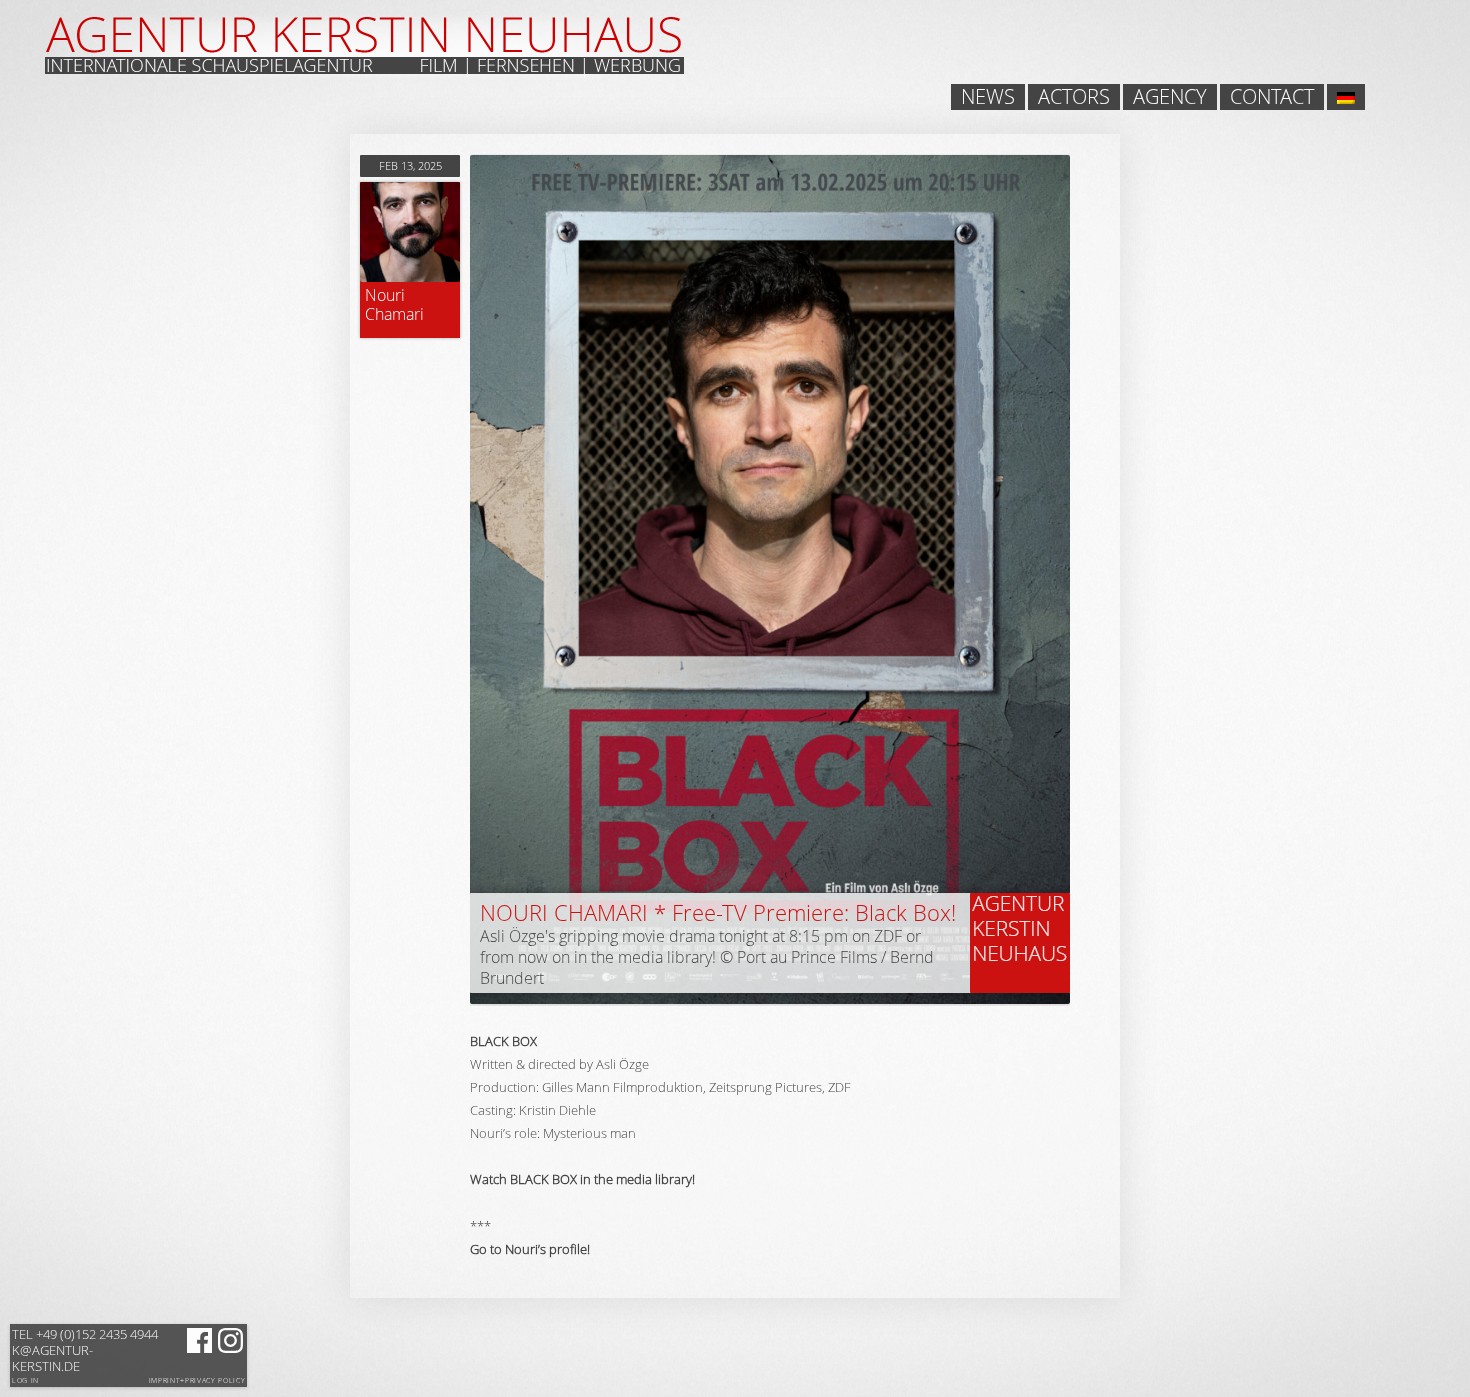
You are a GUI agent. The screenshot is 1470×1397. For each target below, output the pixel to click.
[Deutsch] (1346, 97)
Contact (1272, 97)
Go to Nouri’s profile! (530, 1249)
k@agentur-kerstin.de (85, 1350)
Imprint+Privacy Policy (197, 1381)
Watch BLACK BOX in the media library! (582, 1179)
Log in (25, 1380)
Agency (1170, 97)
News (988, 97)
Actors (1074, 97)
